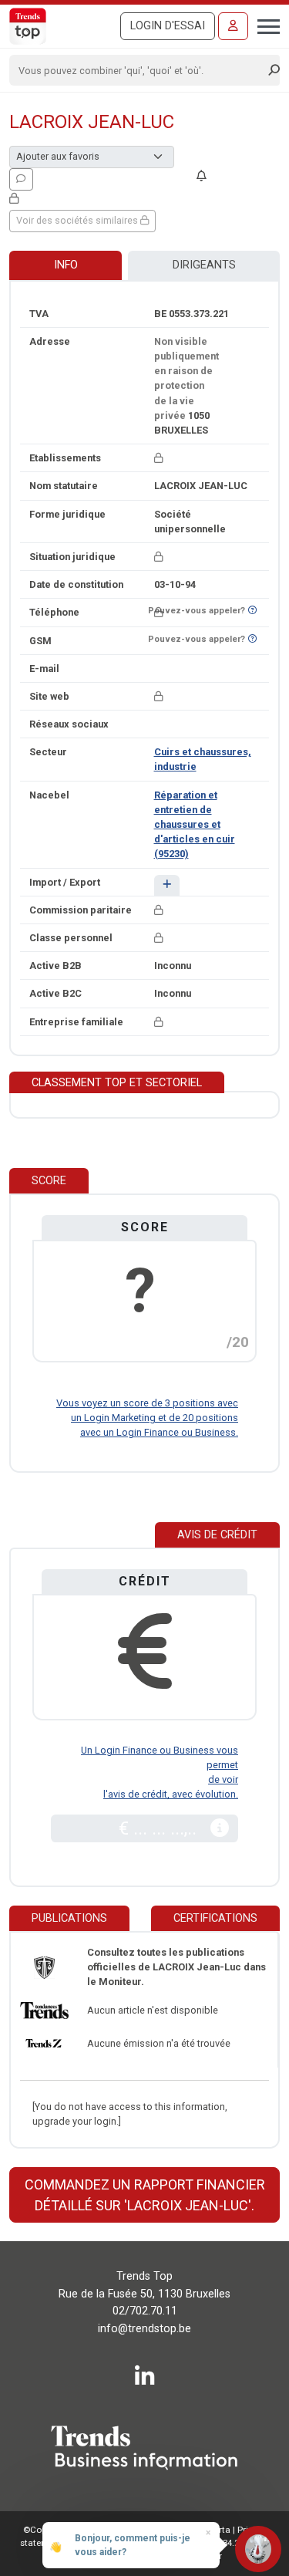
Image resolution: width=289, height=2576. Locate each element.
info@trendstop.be (144, 2329)
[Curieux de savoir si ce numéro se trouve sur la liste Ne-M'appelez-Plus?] (252, 611)
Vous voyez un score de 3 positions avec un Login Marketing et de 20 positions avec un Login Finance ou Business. (147, 1418)
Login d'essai (168, 26)
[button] (167, 885)
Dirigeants (204, 265)
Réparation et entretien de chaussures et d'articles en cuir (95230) (195, 825)
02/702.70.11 (145, 2311)
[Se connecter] (233, 26)
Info (66, 265)
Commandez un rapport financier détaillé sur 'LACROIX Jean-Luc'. (145, 2195)
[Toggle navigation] (264, 25)
